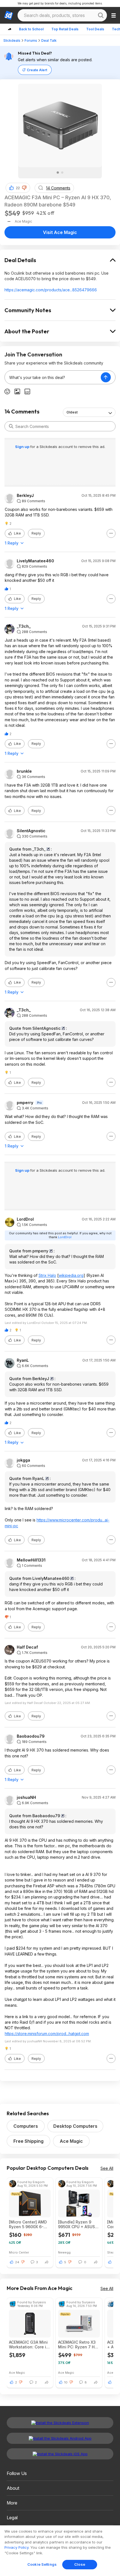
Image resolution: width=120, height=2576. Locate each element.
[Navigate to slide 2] (62, 173)
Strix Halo (47, 1275)
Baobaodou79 (31, 1736)
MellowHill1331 (31, 1560)
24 (17, 2262)
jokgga (23, 1460)
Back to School (31, 29)
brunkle (24, 771)
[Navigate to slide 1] (58, 173)
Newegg (64, 2252)
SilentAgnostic (31, 831)
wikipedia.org (71, 1275)
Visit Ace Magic (60, 232)
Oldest (72, 412)
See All (107, 2168)
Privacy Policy (16, 2547)
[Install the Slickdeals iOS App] (60, 2454)
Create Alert (37, 70)
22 (18, 188)
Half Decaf (27, 1647)
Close (80, 2564)
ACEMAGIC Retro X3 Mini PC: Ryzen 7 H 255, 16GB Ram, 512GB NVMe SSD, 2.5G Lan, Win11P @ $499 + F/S (77, 2344)
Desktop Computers (75, 2126)
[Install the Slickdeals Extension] (60, 2423)
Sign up (23, 447)
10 (66, 2382)
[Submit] (11, 426)
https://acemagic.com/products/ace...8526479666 (51, 290)
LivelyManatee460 (35, 561)
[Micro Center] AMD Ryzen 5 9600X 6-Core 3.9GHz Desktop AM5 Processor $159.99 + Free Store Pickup (30, 2224)
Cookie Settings (42, 2564)
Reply (36, 533)
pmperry (25, 1103)
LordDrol (25, 1219)
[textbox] (53, 377)
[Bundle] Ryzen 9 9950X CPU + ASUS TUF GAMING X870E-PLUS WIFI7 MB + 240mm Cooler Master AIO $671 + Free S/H (78, 2224)
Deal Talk (49, 40)
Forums (31, 40)
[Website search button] (101, 15)
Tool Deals (95, 29)
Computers (26, 2126)
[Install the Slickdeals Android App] (60, 2438)
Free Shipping (28, 2141)
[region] (60, 2551)
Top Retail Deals (65, 29)
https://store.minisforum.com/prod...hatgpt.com (47, 2034)
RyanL (23, 1360)
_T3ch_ (24, 626)
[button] (24, 188)
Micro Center (19, 2252)
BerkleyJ (25, 496)
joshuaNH (26, 1797)
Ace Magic (71, 2141)
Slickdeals (12, 40)
